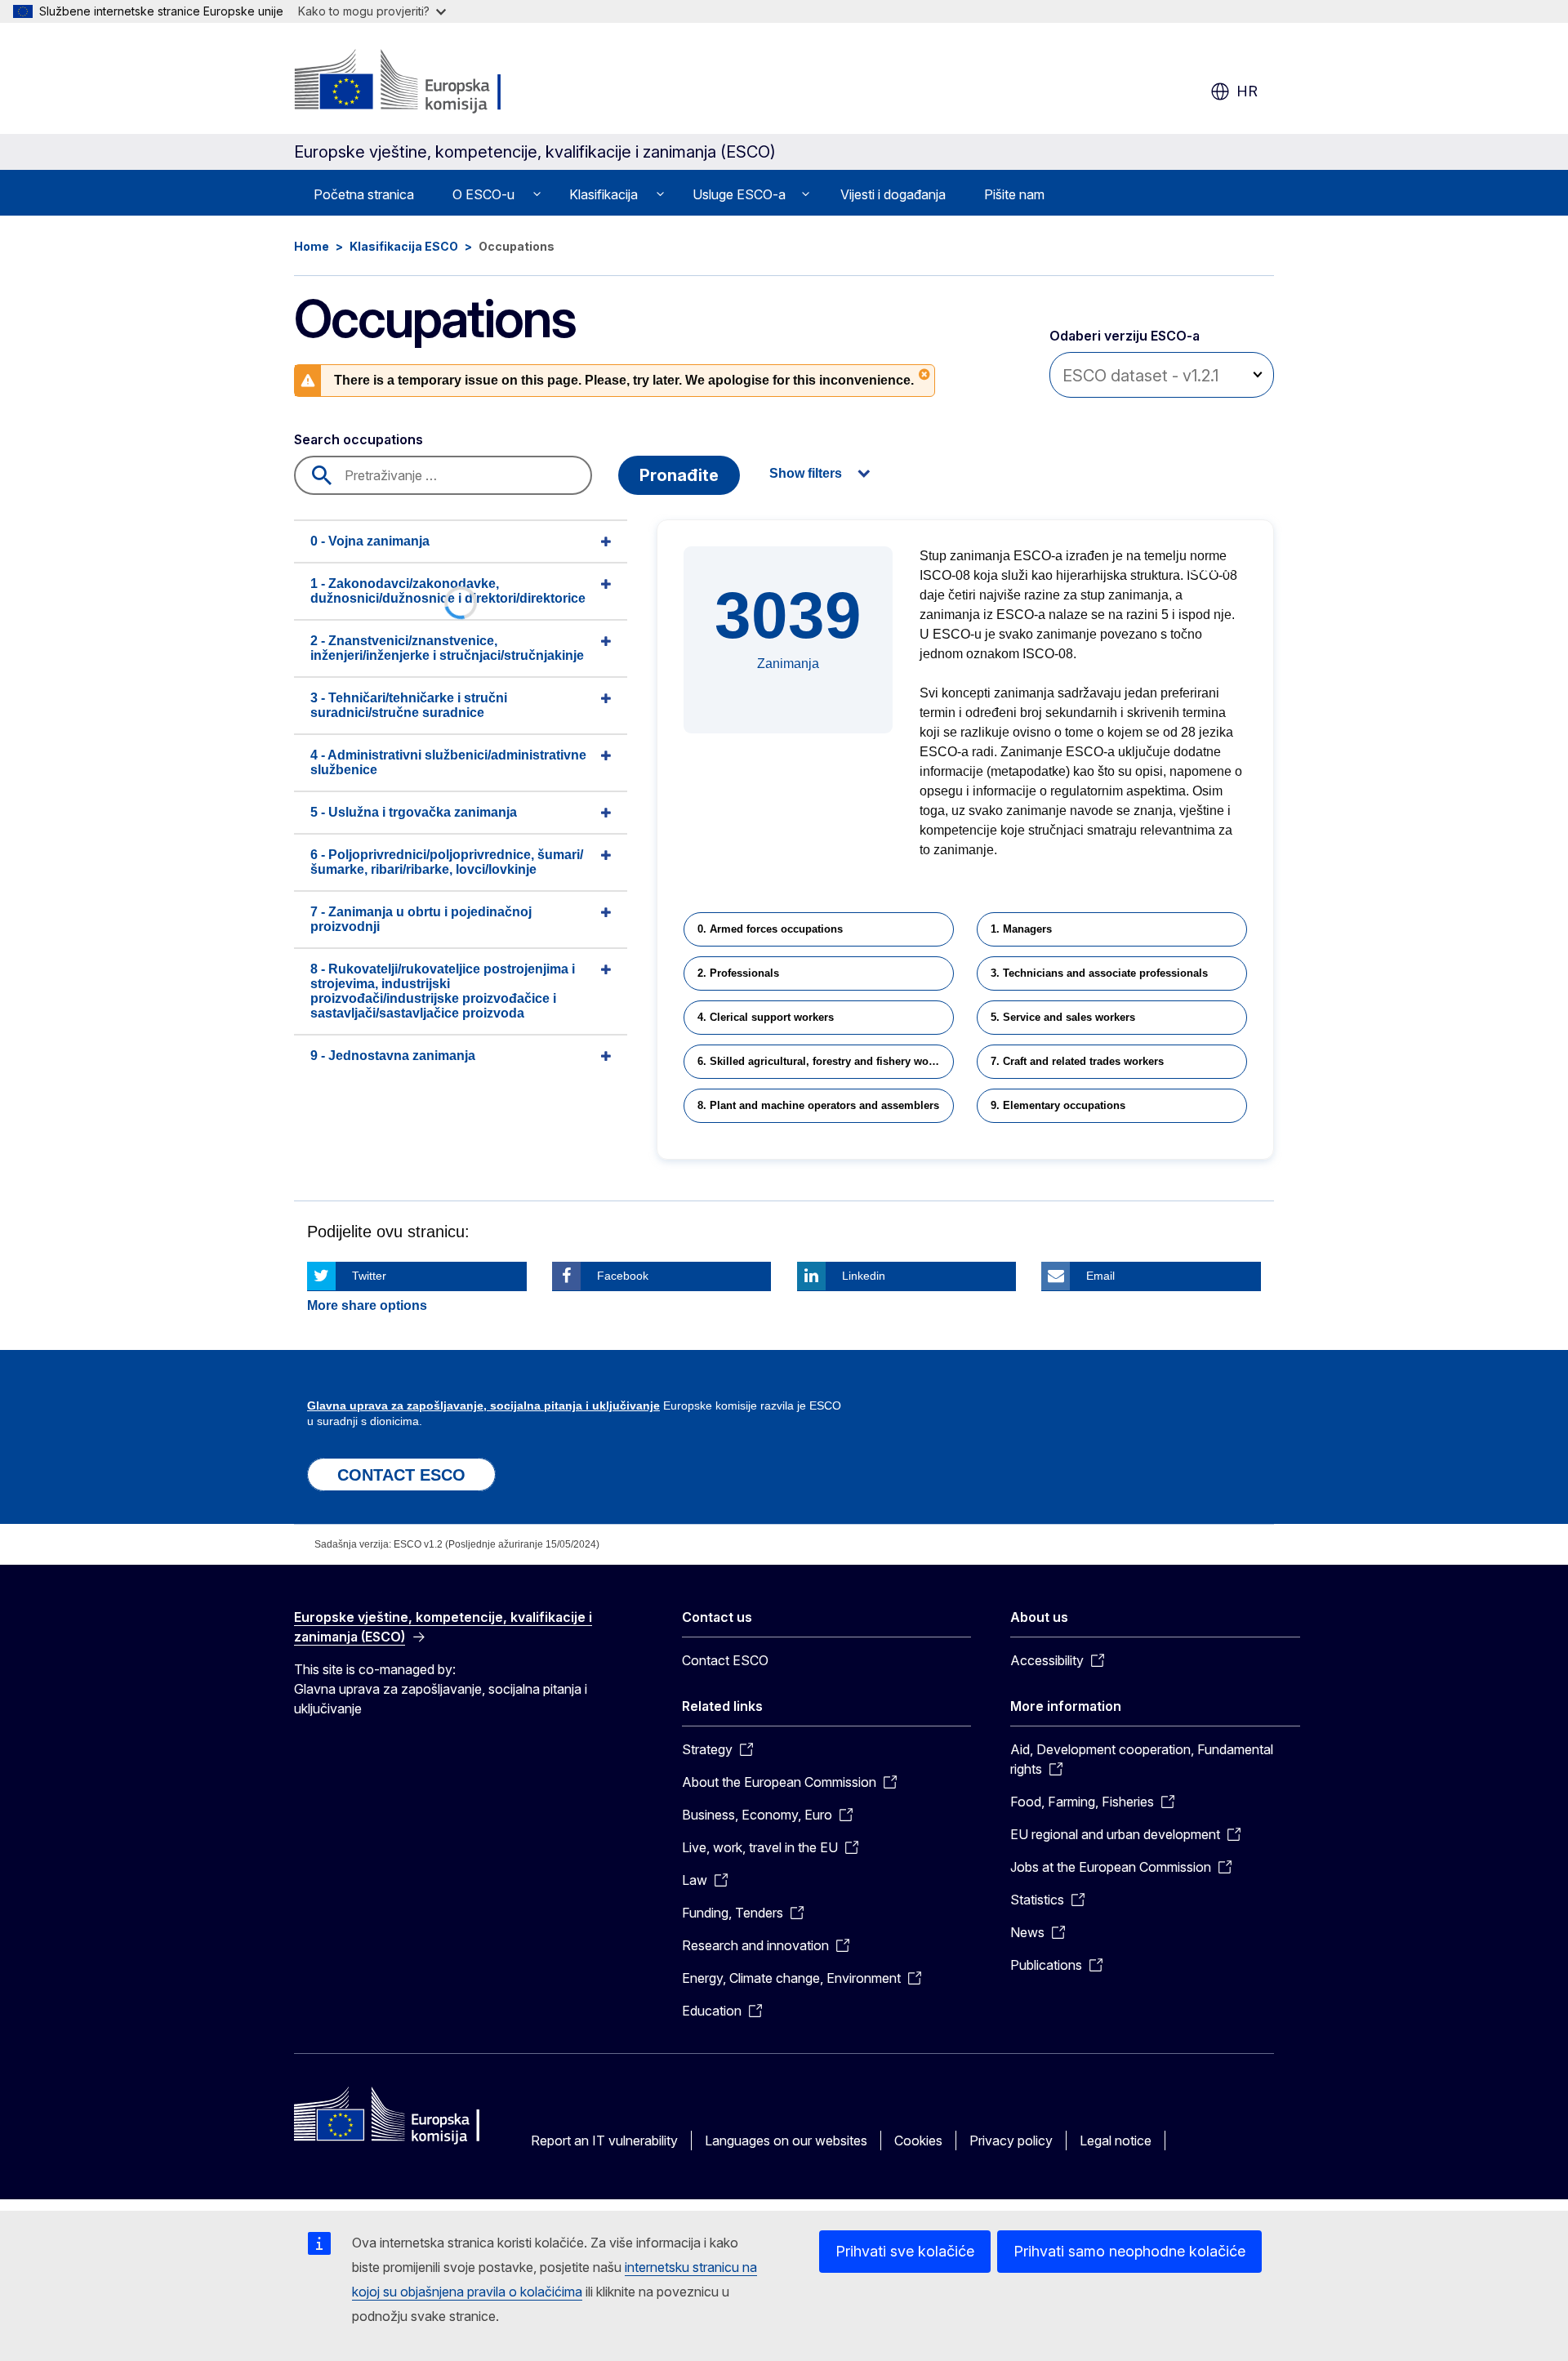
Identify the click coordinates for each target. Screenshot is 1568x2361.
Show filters (806, 473)
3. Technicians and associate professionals (1099, 973)
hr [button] (1247, 91)
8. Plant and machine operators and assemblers (818, 1105)
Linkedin (864, 1276)
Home (312, 246)
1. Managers (1021, 929)
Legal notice (1116, 2140)
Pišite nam (1014, 194)
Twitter (369, 1276)
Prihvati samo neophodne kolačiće (1129, 2251)
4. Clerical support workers (766, 1017)
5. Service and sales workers (1063, 1017)
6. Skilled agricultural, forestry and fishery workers (826, 1061)
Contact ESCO (725, 1660)
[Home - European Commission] (426, 82)
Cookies (918, 2140)
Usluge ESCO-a (739, 194)
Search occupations (359, 439)
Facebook (623, 1276)
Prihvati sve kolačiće (905, 2251)
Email (1100, 1276)
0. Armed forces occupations (770, 929)
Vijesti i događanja (893, 194)
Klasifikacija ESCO (404, 246)
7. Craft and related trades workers (1077, 1061)
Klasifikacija (604, 194)
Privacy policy (1011, 2140)
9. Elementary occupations (1058, 1105)
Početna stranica (364, 194)
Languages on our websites (786, 2140)
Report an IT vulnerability (604, 2140)
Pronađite (679, 475)
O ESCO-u (483, 194)
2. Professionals (738, 973)
